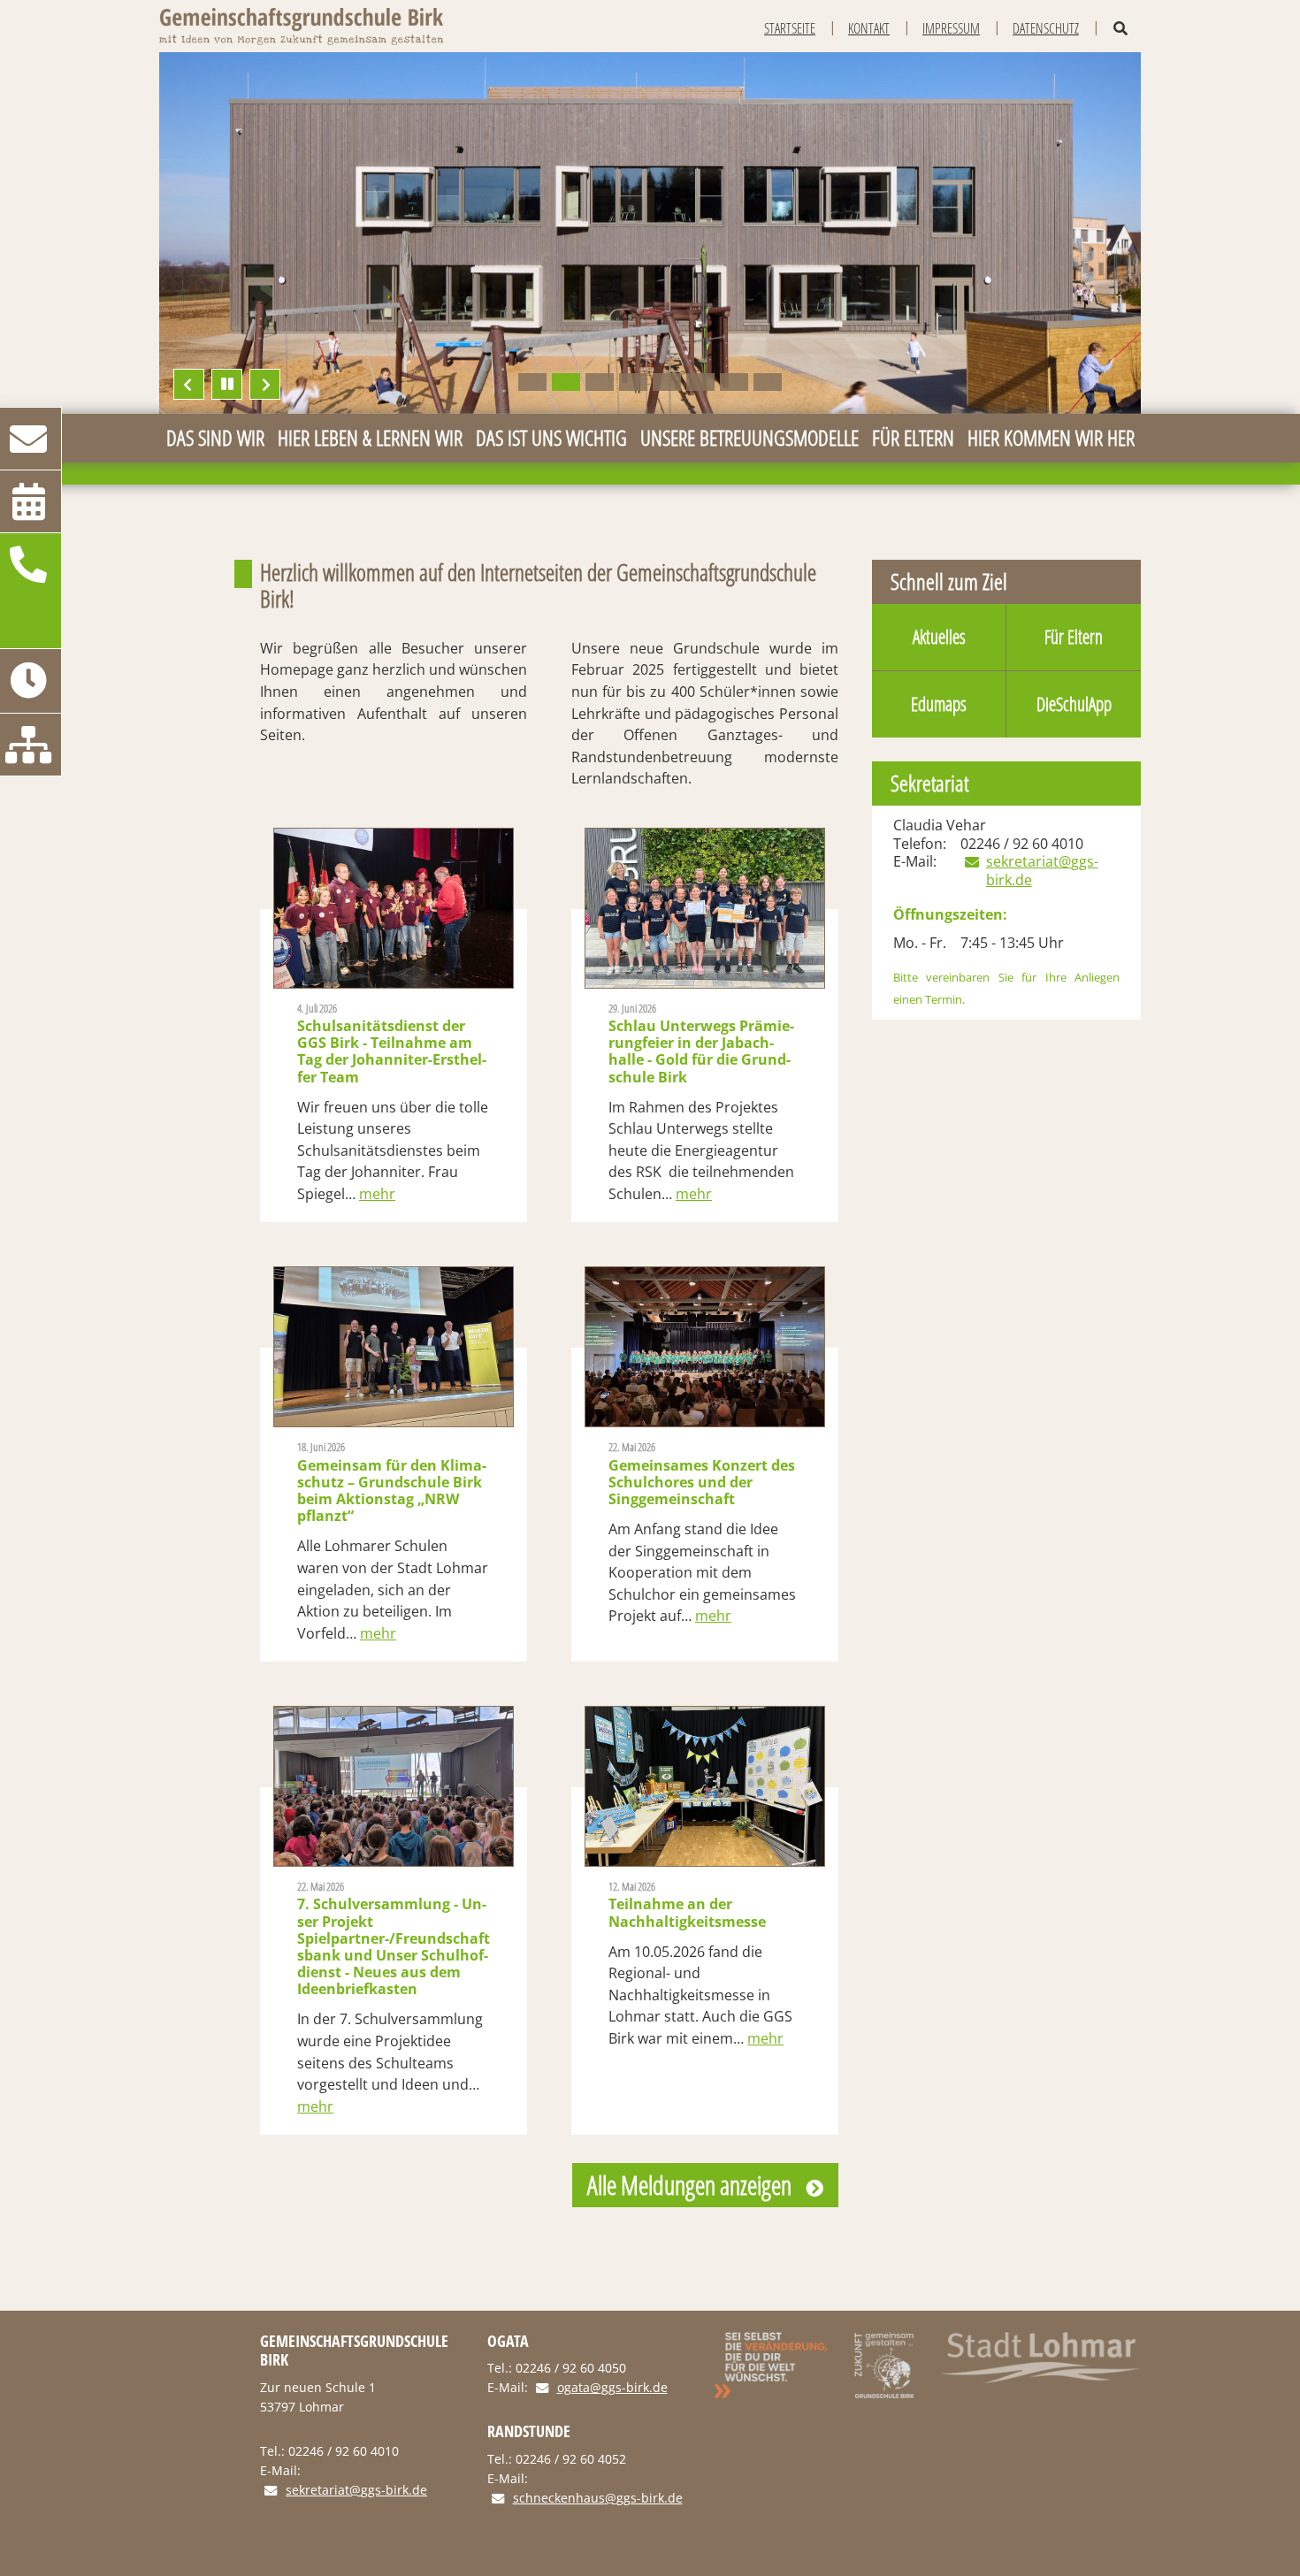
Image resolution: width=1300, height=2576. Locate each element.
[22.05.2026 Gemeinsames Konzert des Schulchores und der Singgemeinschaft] (705, 1347)
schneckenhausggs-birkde (598, 2499)
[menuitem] (215, 438)
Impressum (951, 28)
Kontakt (869, 28)
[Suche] (1120, 29)
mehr (377, 1194)
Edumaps (939, 704)
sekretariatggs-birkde (1053, 871)
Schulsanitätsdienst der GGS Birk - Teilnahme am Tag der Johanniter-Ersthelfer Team (392, 1044)
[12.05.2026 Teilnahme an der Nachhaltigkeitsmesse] (705, 1786)
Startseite (790, 28)
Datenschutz (1046, 28)
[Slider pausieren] (227, 384)
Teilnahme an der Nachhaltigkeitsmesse (687, 1905)
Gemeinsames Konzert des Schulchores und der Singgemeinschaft (702, 1474)
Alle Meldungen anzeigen (689, 2185)
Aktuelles (939, 637)
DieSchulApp (1074, 704)
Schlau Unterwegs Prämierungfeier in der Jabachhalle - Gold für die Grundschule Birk (701, 1044)
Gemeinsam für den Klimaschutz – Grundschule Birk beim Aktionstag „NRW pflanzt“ (392, 1483)
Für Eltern (1074, 637)
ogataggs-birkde (612, 2388)
